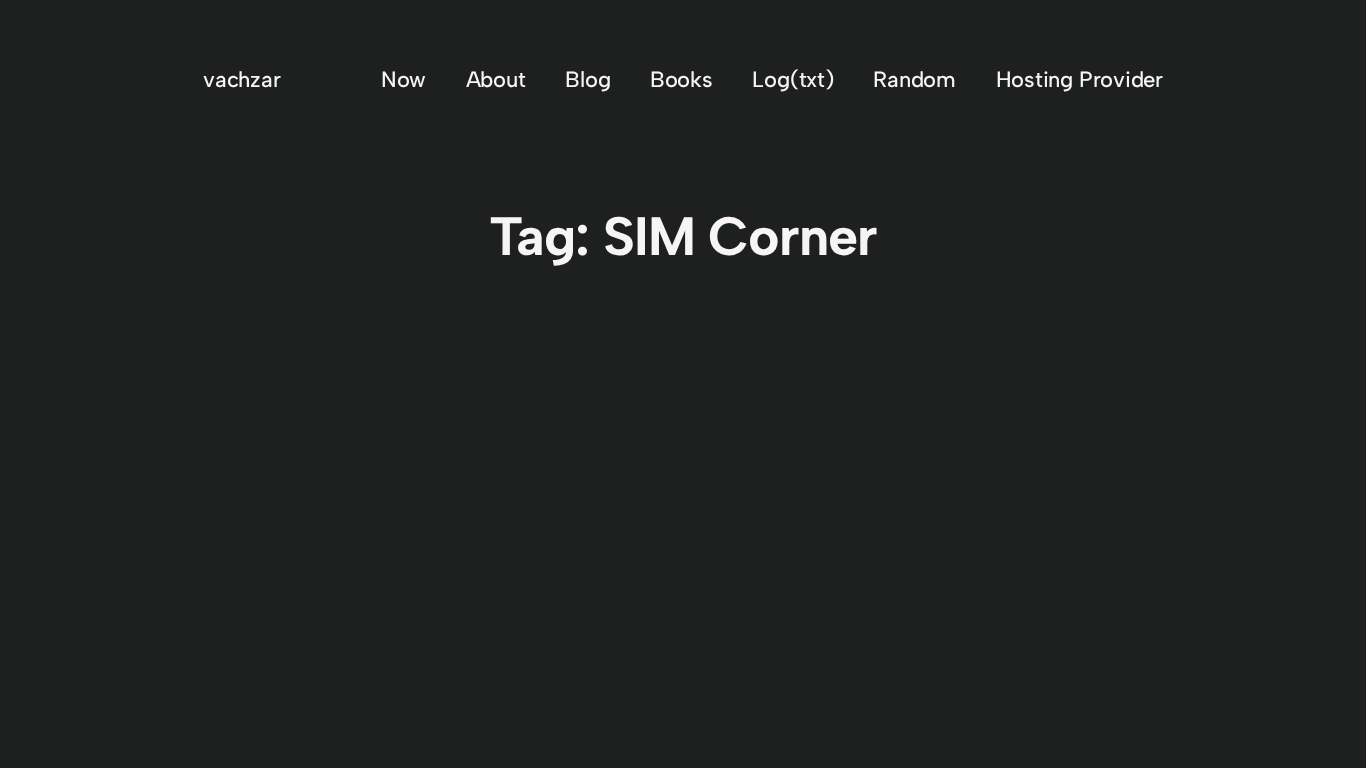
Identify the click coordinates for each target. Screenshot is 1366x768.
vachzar (241, 79)
